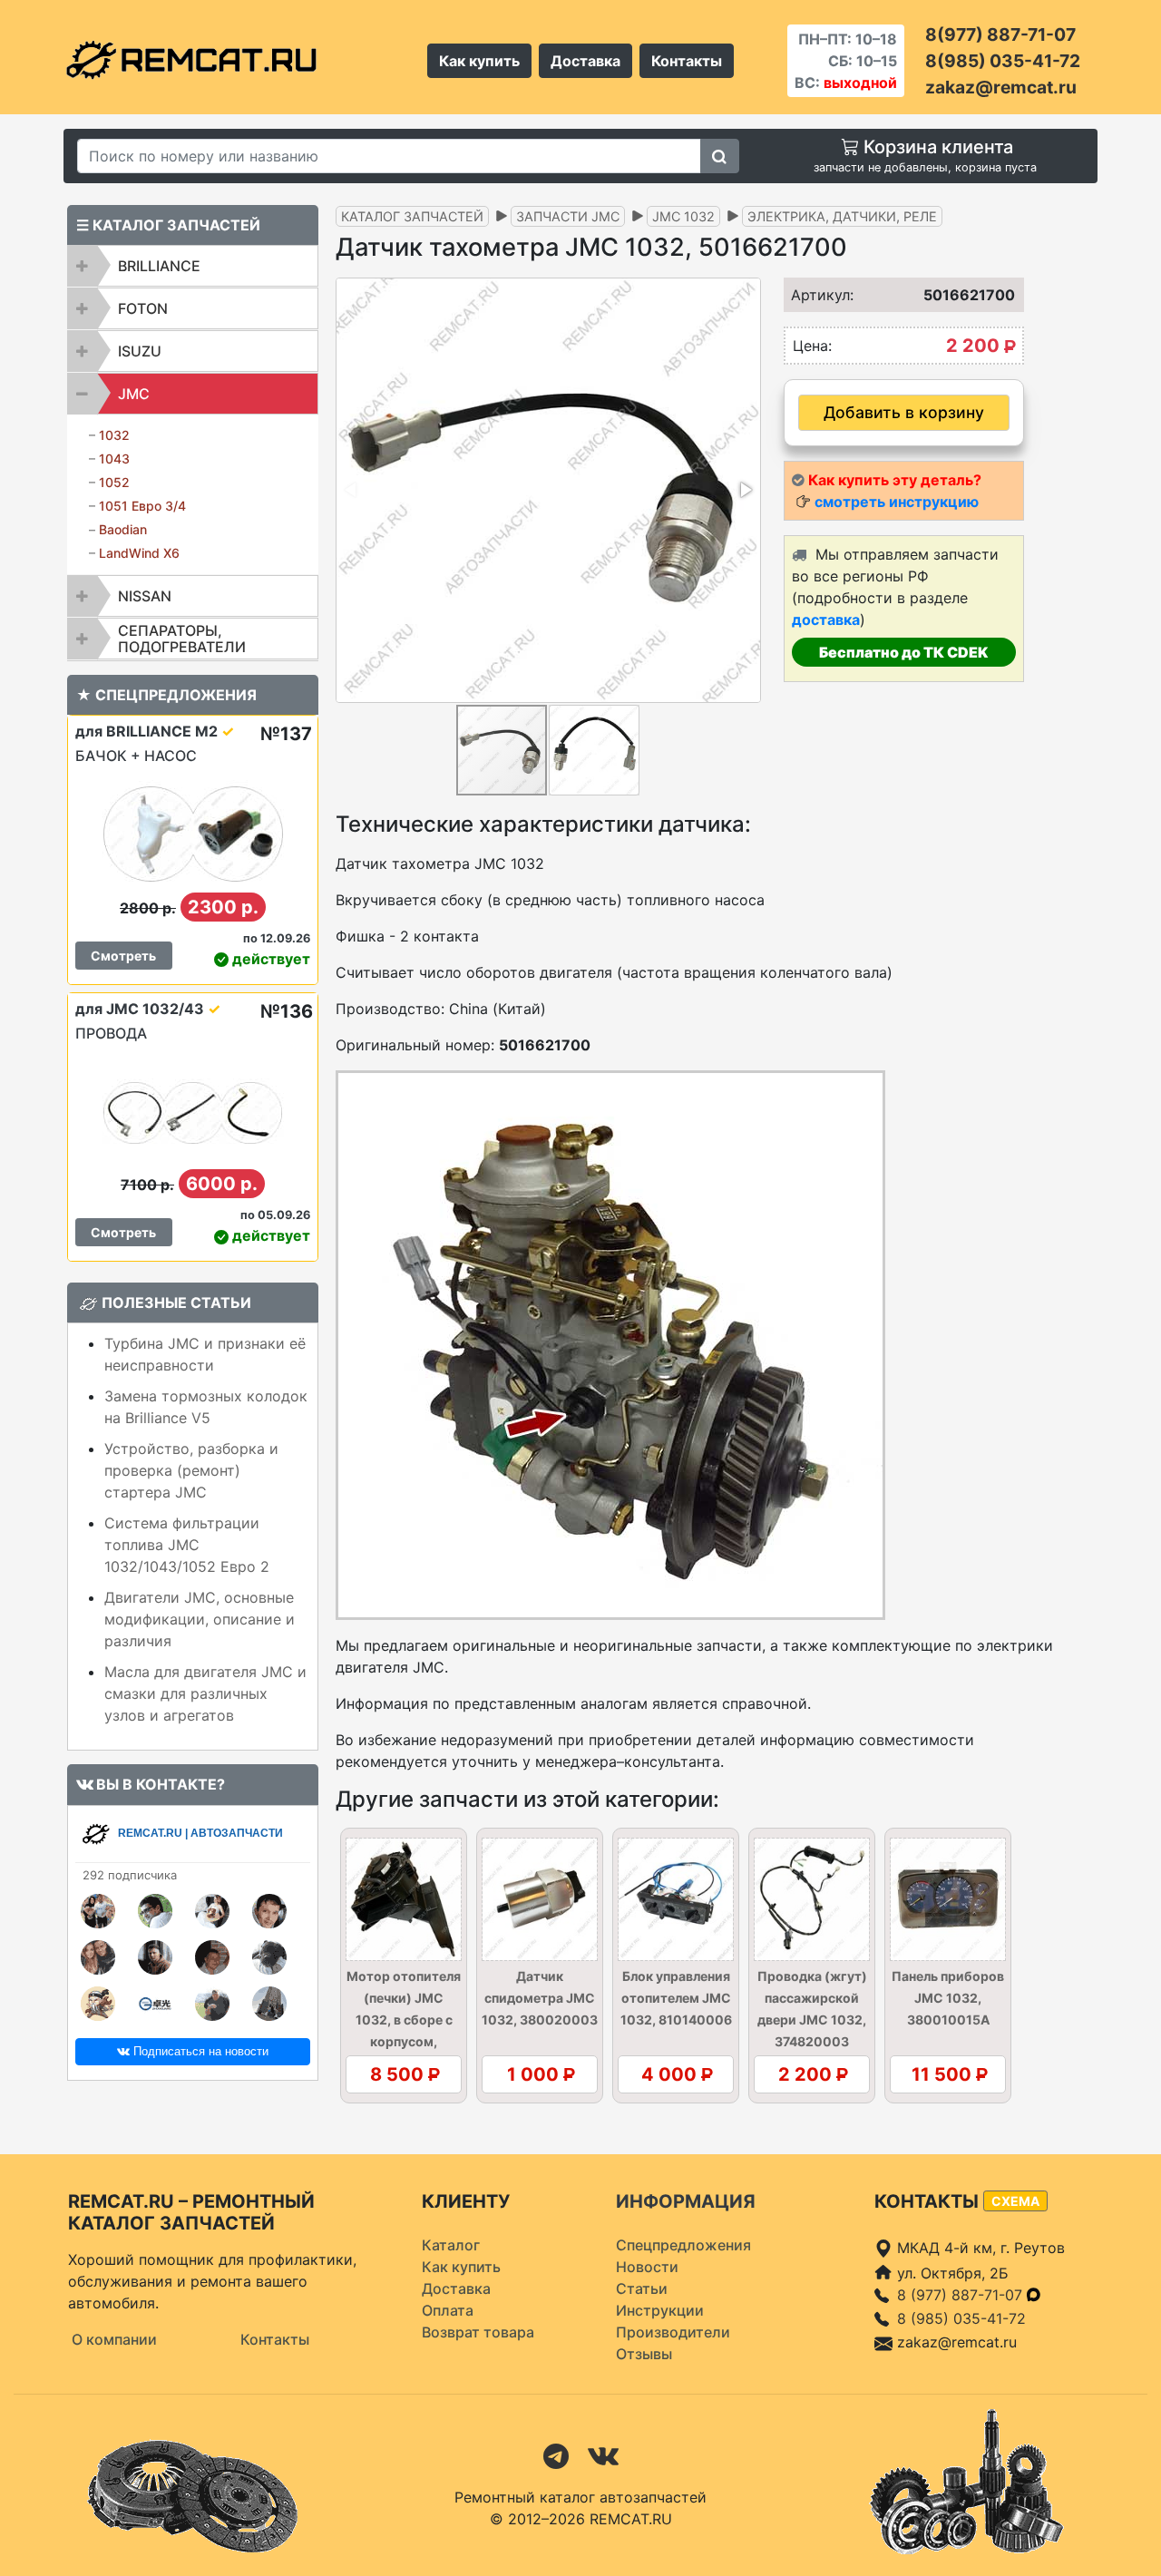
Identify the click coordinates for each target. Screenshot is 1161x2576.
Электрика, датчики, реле (842, 216)
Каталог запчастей (412, 216)
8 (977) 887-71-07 (962, 2295)
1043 (114, 459)
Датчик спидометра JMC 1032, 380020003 (540, 1998)
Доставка (585, 61)
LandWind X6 (139, 553)
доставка (826, 620)
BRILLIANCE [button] (159, 266)
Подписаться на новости (199, 2051)
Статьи (642, 2288)
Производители (673, 2332)
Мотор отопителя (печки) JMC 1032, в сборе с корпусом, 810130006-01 (404, 2020)
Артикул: (816, 295)
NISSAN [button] (145, 596)
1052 (114, 482)
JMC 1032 (683, 216)
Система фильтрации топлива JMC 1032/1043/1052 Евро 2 (187, 1545)
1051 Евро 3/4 (142, 506)
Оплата (448, 2310)
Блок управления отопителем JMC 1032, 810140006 (676, 1998)
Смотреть (123, 956)
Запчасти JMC (568, 216)
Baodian (123, 529)
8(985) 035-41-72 (1003, 61)
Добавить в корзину (904, 412)
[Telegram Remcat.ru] (556, 2454)
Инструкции (660, 2310)
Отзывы (644, 2354)
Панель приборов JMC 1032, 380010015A (948, 1998)
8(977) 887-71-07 (1000, 34)
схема (1015, 2201)
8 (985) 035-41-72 (961, 2318)
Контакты (687, 61)
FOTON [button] (143, 308)
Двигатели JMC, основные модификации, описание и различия (200, 1619)
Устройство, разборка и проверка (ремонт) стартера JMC (191, 1470)
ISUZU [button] (140, 351)
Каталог (451, 2245)
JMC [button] (134, 394)
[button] (745, 490)
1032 (114, 435)
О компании (114, 2339)
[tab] (193, 266)
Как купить (479, 61)
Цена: (812, 346)
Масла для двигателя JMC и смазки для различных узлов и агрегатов (205, 1693)
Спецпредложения (683, 2245)
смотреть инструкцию (897, 502)
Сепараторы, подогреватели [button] (182, 639)
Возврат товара (478, 2332)
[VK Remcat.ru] (603, 2454)
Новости (647, 2267)
